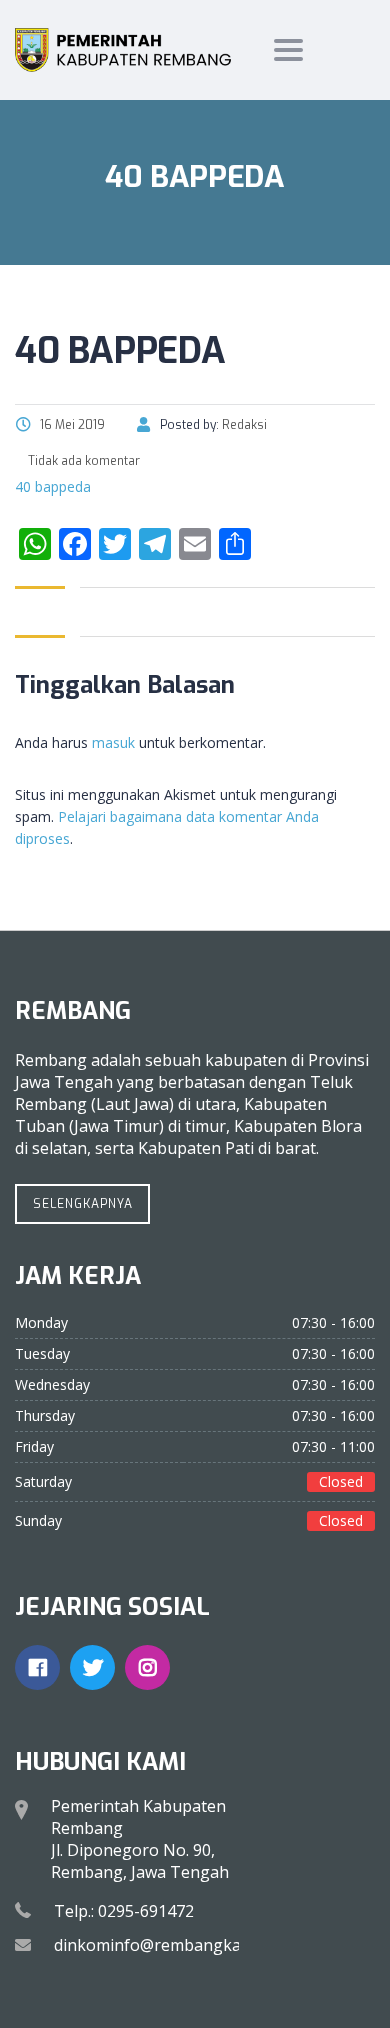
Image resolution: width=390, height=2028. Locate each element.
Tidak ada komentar (82, 461)
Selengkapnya (83, 1204)
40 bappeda (53, 486)
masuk (113, 742)
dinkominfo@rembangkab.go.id (172, 1945)
